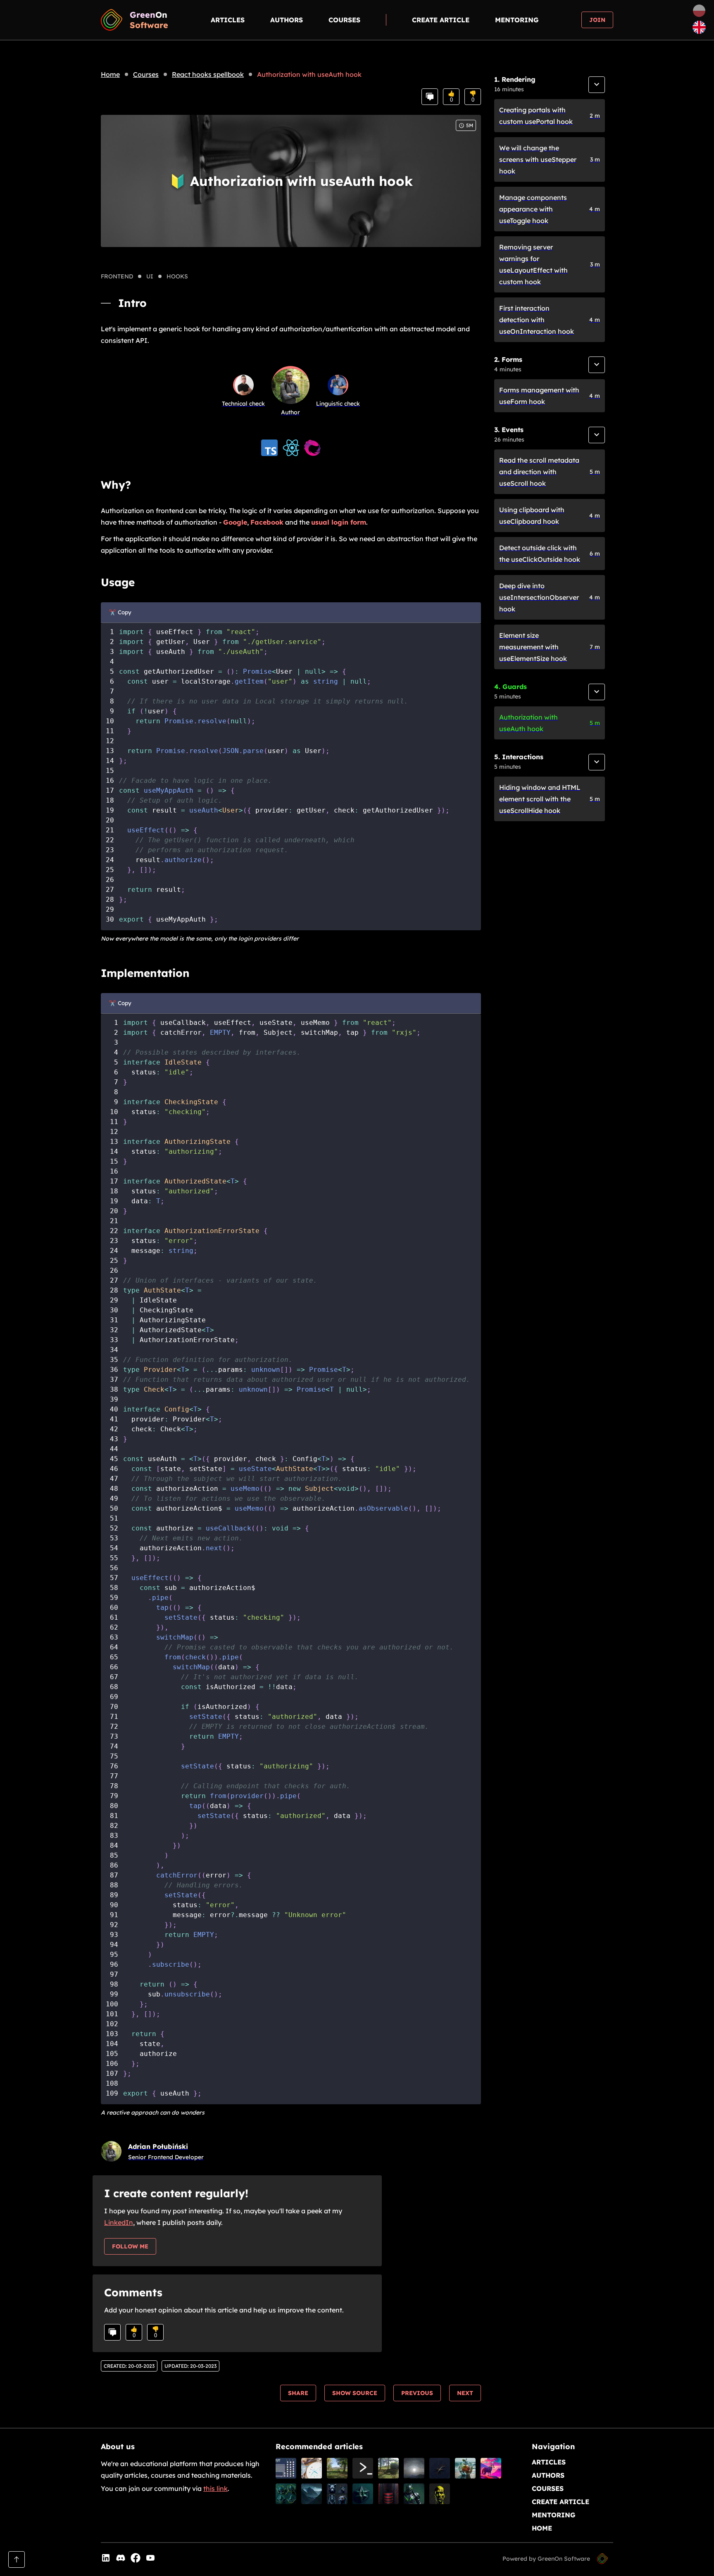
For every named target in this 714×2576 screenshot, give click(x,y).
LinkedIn (119, 2222)
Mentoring (517, 20)
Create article (441, 20)
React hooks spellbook (208, 74)
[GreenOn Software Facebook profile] (136, 2559)
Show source (355, 2393)
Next (465, 2393)
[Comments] (430, 97)
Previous (417, 2393)
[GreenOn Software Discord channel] (121, 2559)
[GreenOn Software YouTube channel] (150, 2559)
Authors (287, 20)
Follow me (130, 2246)
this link (215, 2488)
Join (597, 20)
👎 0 (473, 97)
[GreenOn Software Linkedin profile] (106, 2559)
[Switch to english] (699, 28)
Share (298, 2393)
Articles (228, 20)
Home (110, 74)
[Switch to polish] (699, 12)
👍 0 (451, 97)
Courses (344, 20)
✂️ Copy (120, 612)
